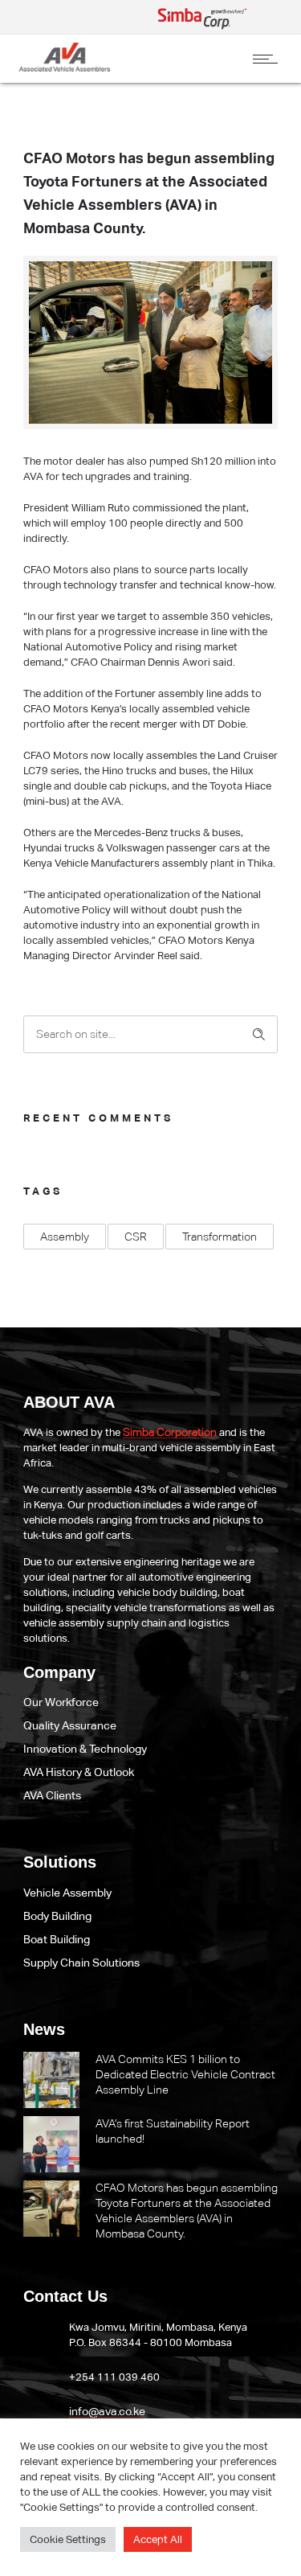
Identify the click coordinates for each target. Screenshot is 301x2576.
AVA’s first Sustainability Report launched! (173, 2131)
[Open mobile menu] (269, 59)
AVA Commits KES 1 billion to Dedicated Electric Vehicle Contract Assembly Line (185, 2074)
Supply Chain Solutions (81, 1963)
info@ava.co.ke (107, 2411)
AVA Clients (52, 1795)
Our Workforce (61, 1702)
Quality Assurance (70, 1725)
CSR (136, 1237)
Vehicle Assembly (67, 1893)
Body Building (57, 1916)
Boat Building (57, 1939)
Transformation (220, 1237)
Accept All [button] (158, 2539)
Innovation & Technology (85, 1749)
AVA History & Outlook (79, 1772)
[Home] (64, 68)
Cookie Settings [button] (68, 2539)
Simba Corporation (170, 1432)
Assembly (65, 1237)
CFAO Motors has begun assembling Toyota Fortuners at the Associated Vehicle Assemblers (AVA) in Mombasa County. (187, 2211)
